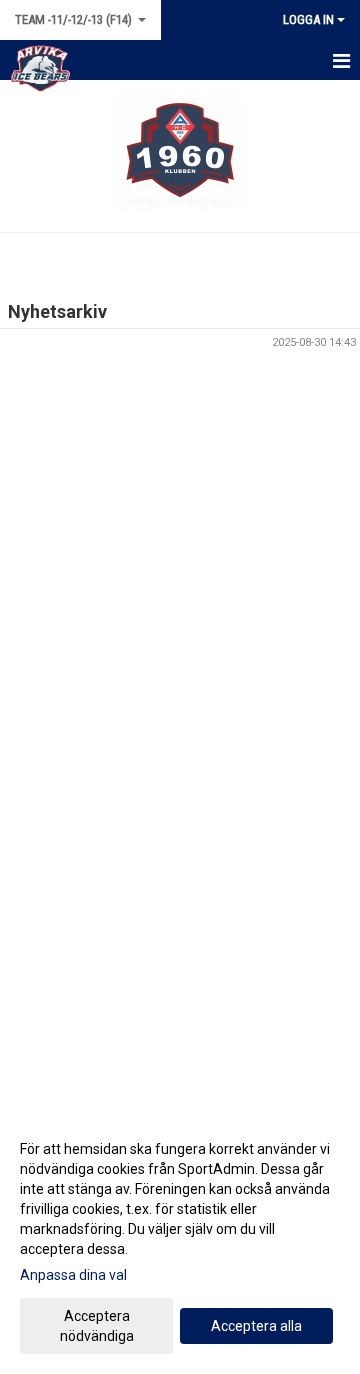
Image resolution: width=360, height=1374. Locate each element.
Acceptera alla (256, 1326)
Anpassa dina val (73, 1275)
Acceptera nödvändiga (97, 1326)
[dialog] (180, 1241)
